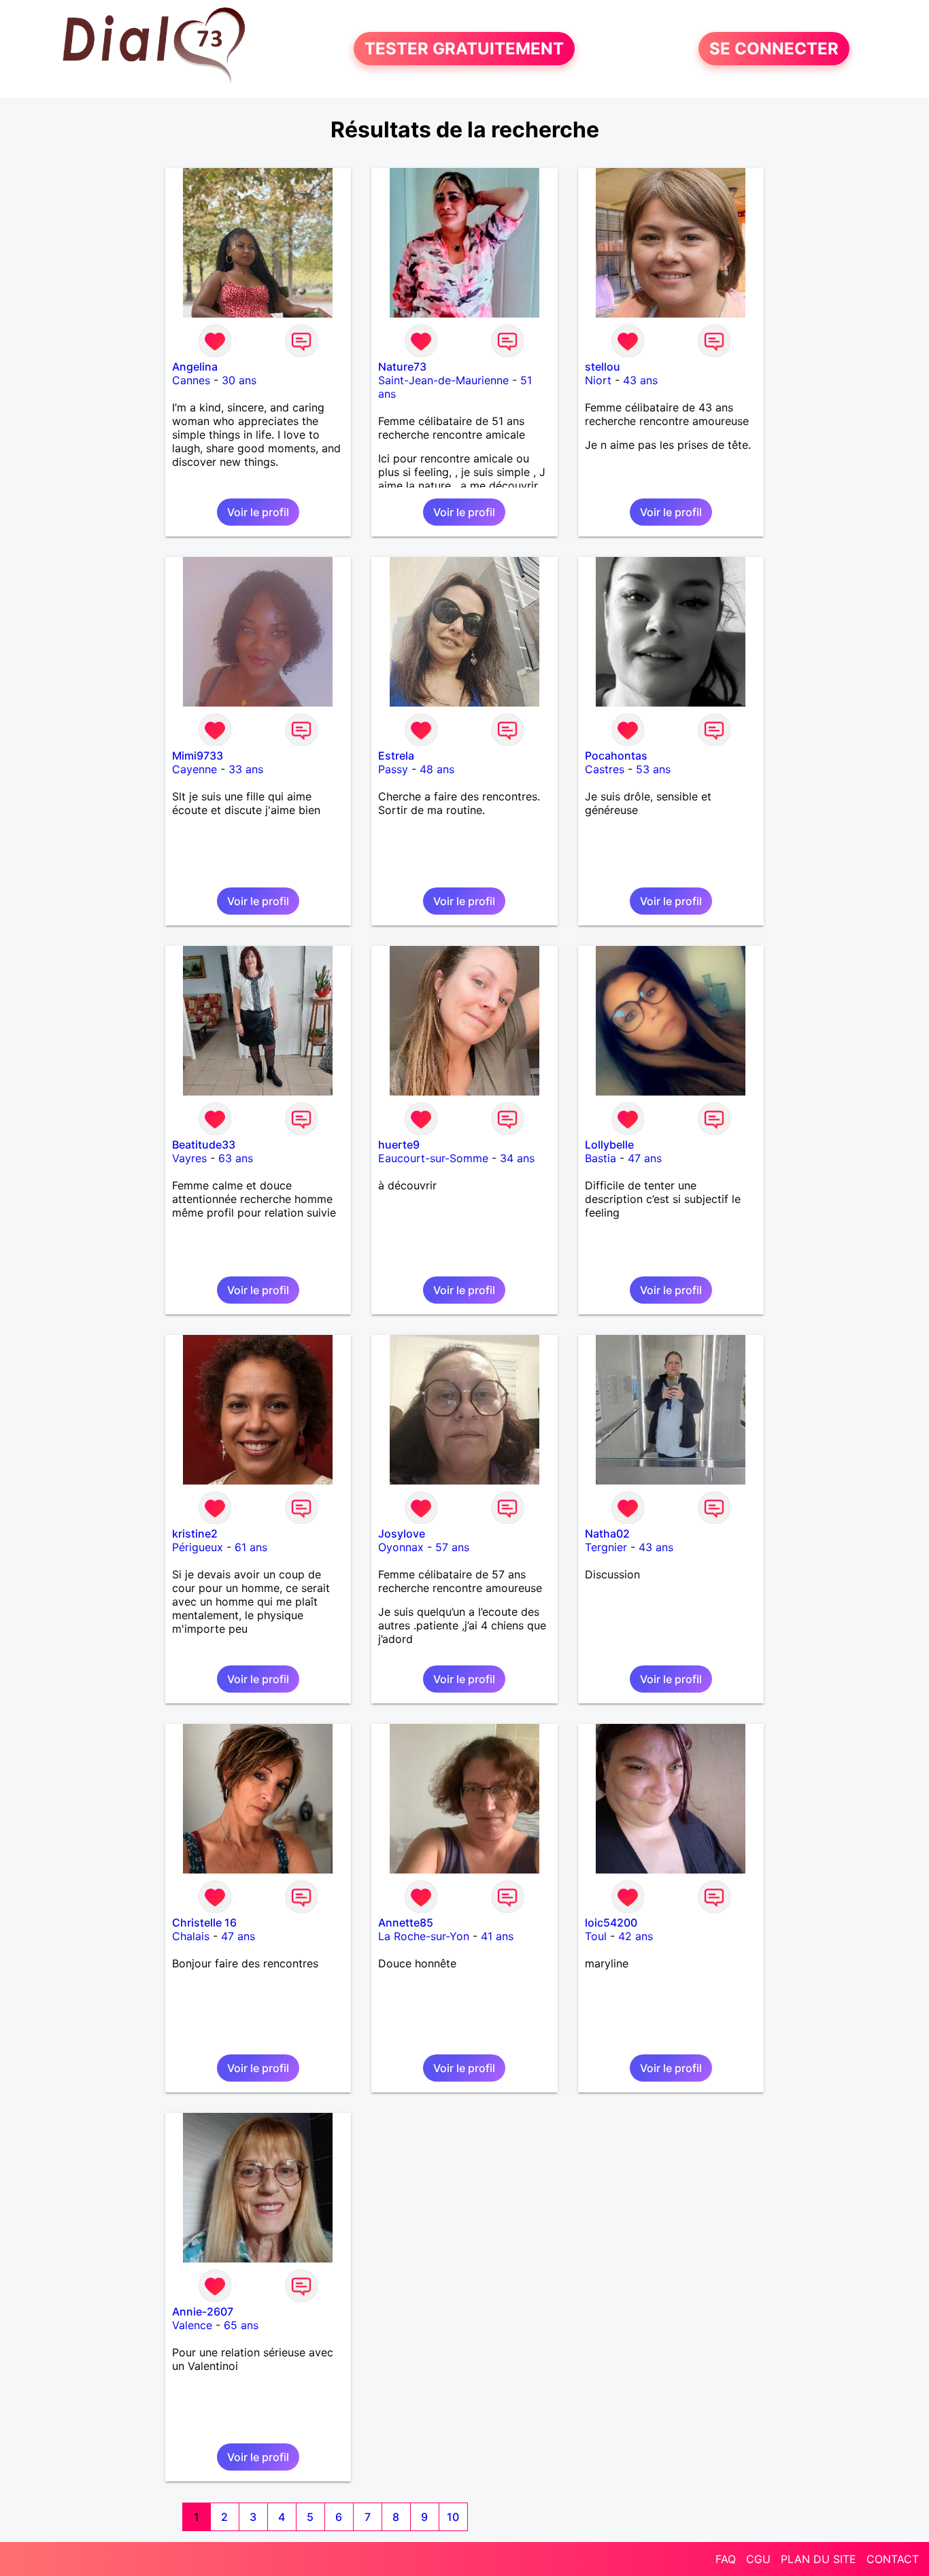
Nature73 (402, 367)
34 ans (517, 1158)
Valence (192, 2325)
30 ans (239, 380)
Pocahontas (616, 756)
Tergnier (606, 1547)
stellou (603, 367)
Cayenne (195, 769)
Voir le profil (258, 512)
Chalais (191, 1936)
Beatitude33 (204, 1145)
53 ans (653, 769)
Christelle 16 (204, 1922)
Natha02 (607, 1533)
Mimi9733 (198, 756)
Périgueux (198, 1547)
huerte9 (399, 1145)
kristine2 (195, 1533)
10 (453, 2517)
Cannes (191, 380)
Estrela (396, 756)
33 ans (246, 769)
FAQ (726, 2559)
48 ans (437, 769)
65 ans (241, 2325)
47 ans (645, 1158)
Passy (393, 769)
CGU (758, 2559)
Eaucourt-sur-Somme (433, 1158)
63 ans (236, 1158)
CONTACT (893, 2559)
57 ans (452, 1547)
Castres (605, 769)
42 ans (636, 1936)
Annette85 (406, 1922)
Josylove (402, 1533)
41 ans (497, 1936)
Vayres (189, 1158)
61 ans (251, 1547)
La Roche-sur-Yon (424, 1936)
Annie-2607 (203, 2311)
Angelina (195, 367)
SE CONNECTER (774, 49)
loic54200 (611, 1922)
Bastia (601, 1158)
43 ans (640, 380)
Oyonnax (401, 1547)
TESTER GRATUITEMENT (464, 49)
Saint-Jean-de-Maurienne (443, 380)
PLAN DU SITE (818, 2559)
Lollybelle (609, 1145)
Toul (596, 1936)
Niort (598, 380)
